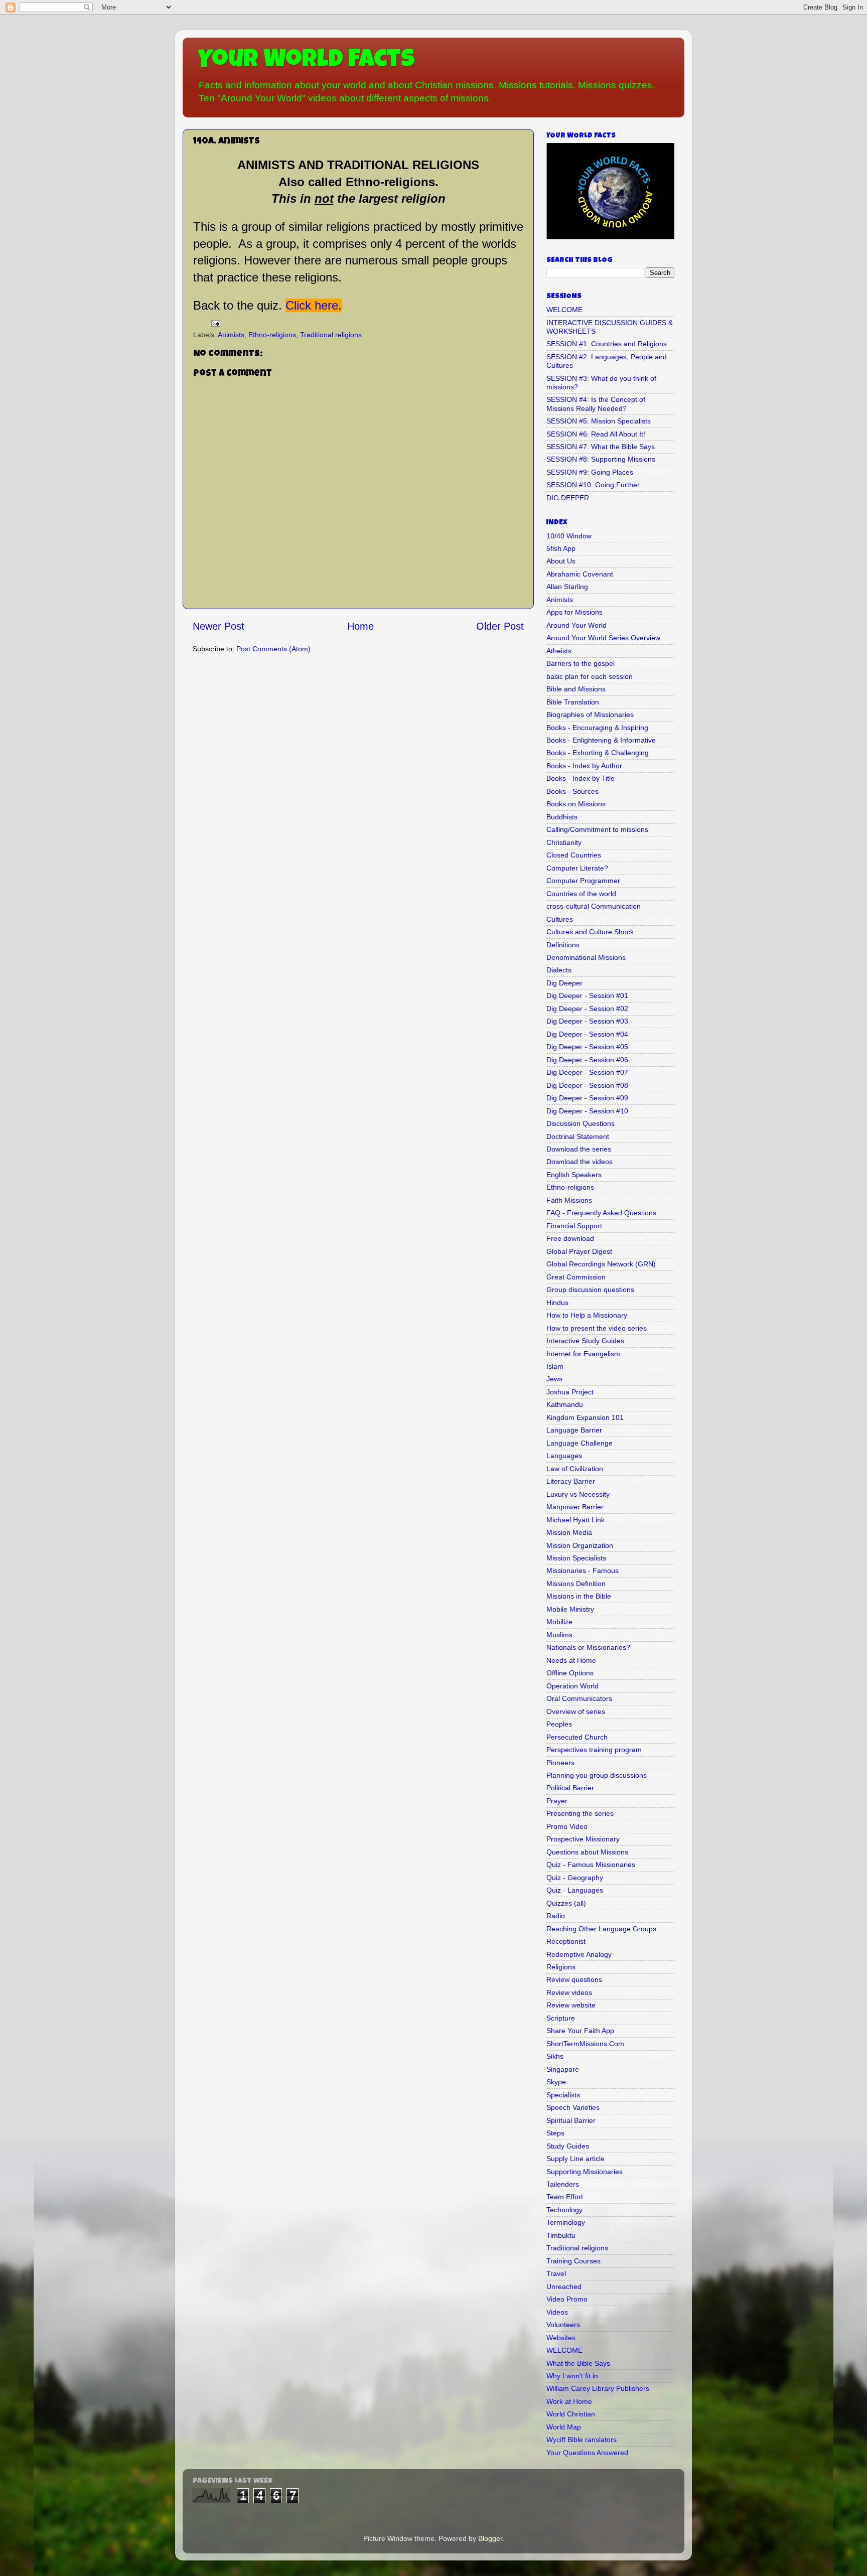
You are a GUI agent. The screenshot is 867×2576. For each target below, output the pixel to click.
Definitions (563, 945)
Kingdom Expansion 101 (585, 1417)
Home (360, 626)
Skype (556, 2082)
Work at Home (569, 2401)
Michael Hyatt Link (575, 1520)
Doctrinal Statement (578, 1136)
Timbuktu (561, 2235)
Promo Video (567, 1826)
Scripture (561, 2018)
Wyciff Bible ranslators (582, 2440)
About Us (561, 561)
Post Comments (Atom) (273, 649)
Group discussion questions (590, 1290)
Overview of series (576, 1711)
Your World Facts (306, 61)
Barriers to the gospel (581, 663)
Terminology (566, 2222)
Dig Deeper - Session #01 (587, 995)
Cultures (560, 919)
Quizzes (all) (566, 1903)
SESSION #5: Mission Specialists (599, 421)
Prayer (557, 1801)
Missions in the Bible (579, 1596)
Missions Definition (576, 1584)
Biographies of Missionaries (590, 714)
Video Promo (567, 2299)
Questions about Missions (587, 1852)
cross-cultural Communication (594, 906)
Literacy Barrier (571, 1481)
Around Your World (576, 625)
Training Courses (573, 2261)
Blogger (490, 2538)
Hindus (557, 1303)
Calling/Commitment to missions (597, 829)
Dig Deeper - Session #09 (587, 1098)
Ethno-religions (272, 335)
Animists (231, 335)
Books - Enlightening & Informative (601, 740)
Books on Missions (576, 804)
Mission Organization (580, 1545)
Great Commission (576, 1277)
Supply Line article (575, 2159)
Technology (564, 2210)
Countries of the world (581, 894)
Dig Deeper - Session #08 (587, 1085)
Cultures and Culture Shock (590, 932)
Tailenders (563, 2184)
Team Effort (565, 2197)
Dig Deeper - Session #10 (587, 1111)
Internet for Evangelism (583, 1354)
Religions (561, 1967)
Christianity (564, 842)
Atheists (559, 651)
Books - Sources (572, 791)
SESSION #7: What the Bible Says (601, 447)
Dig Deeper (564, 983)
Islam (555, 1366)
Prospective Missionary (583, 1839)
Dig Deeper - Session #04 (587, 1034)
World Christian (571, 2414)
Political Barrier (570, 1788)
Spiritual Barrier (571, 2120)
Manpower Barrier (575, 1507)
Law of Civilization (575, 1469)
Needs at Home (571, 1660)
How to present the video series (597, 1328)
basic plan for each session (590, 676)
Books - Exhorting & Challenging (598, 753)
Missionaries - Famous (583, 1570)
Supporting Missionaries (585, 2172)
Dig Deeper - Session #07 (587, 1072)
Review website (571, 2005)
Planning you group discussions (597, 1775)
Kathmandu (565, 1404)
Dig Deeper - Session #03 (587, 1021)
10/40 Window (569, 536)
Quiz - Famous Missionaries (591, 1865)
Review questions (574, 1979)
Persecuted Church (577, 1737)
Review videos (569, 1992)
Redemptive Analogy (579, 1954)
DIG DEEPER (568, 498)
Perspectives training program (594, 1750)
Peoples (559, 1724)
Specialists (563, 2095)
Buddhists (562, 817)
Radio (556, 1916)
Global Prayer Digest (579, 1251)
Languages (564, 1456)
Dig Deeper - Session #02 (587, 1009)
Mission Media (569, 1532)
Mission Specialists (576, 1558)
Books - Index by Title (581, 778)
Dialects (559, 970)
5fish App (561, 548)
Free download (570, 1238)
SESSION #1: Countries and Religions (607, 344)
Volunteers (563, 2325)
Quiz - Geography (575, 1878)
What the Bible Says (578, 2363)
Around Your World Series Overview (603, 638)
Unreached (564, 2286)
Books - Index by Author (584, 766)
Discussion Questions (581, 1123)
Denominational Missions (586, 957)
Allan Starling (567, 587)
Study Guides (568, 2146)
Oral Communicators (579, 1698)
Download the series (579, 1149)
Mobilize (559, 1622)
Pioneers (560, 1763)
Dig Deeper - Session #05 (587, 1047)
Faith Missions (569, 1200)
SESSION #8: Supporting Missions (601, 459)
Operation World (572, 1686)
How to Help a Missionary (587, 1315)
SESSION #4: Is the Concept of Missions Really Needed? (596, 404)
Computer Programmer (583, 881)
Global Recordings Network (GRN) (601, 1264)
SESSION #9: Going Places (590, 472)
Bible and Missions (576, 689)
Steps (555, 2133)
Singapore (563, 2069)
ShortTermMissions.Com (585, 2044)
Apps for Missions (574, 612)
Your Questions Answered (587, 2453)
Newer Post (219, 626)
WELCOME (564, 310)
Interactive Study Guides (585, 1341)
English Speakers (574, 1175)
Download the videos (580, 1162)
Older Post (500, 626)
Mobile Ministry (570, 1609)
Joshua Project (570, 1392)
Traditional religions (331, 335)
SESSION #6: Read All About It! (596, 434)
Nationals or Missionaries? (588, 1647)
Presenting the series (580, 1813)
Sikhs (555, 2056)
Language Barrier (574, 1430)
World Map (564, 2427)
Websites (561, 2338)
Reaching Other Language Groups (601, 1929)
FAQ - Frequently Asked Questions (601, 1213)
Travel (556, 2273)
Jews (554, 1379)
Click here (312, 305)
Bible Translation (573, 702)
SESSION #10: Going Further (593, 485)
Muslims (559, 1635)
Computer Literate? (577, 868)
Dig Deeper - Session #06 (587, 1060)
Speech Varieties (573, 2107)
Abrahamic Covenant (580, 574)
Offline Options (570, 1673)
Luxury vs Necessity (578, 1494)
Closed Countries (574, 855)
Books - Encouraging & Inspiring (597, 728)
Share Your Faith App (580, 2031)
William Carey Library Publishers (598, 2388)
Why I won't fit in (572, 2376)
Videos (557, 2312)
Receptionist (566, 1941)
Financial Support (574, 1226)
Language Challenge (580, 1443)
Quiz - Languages (575, 1890)
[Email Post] (215, 323)
